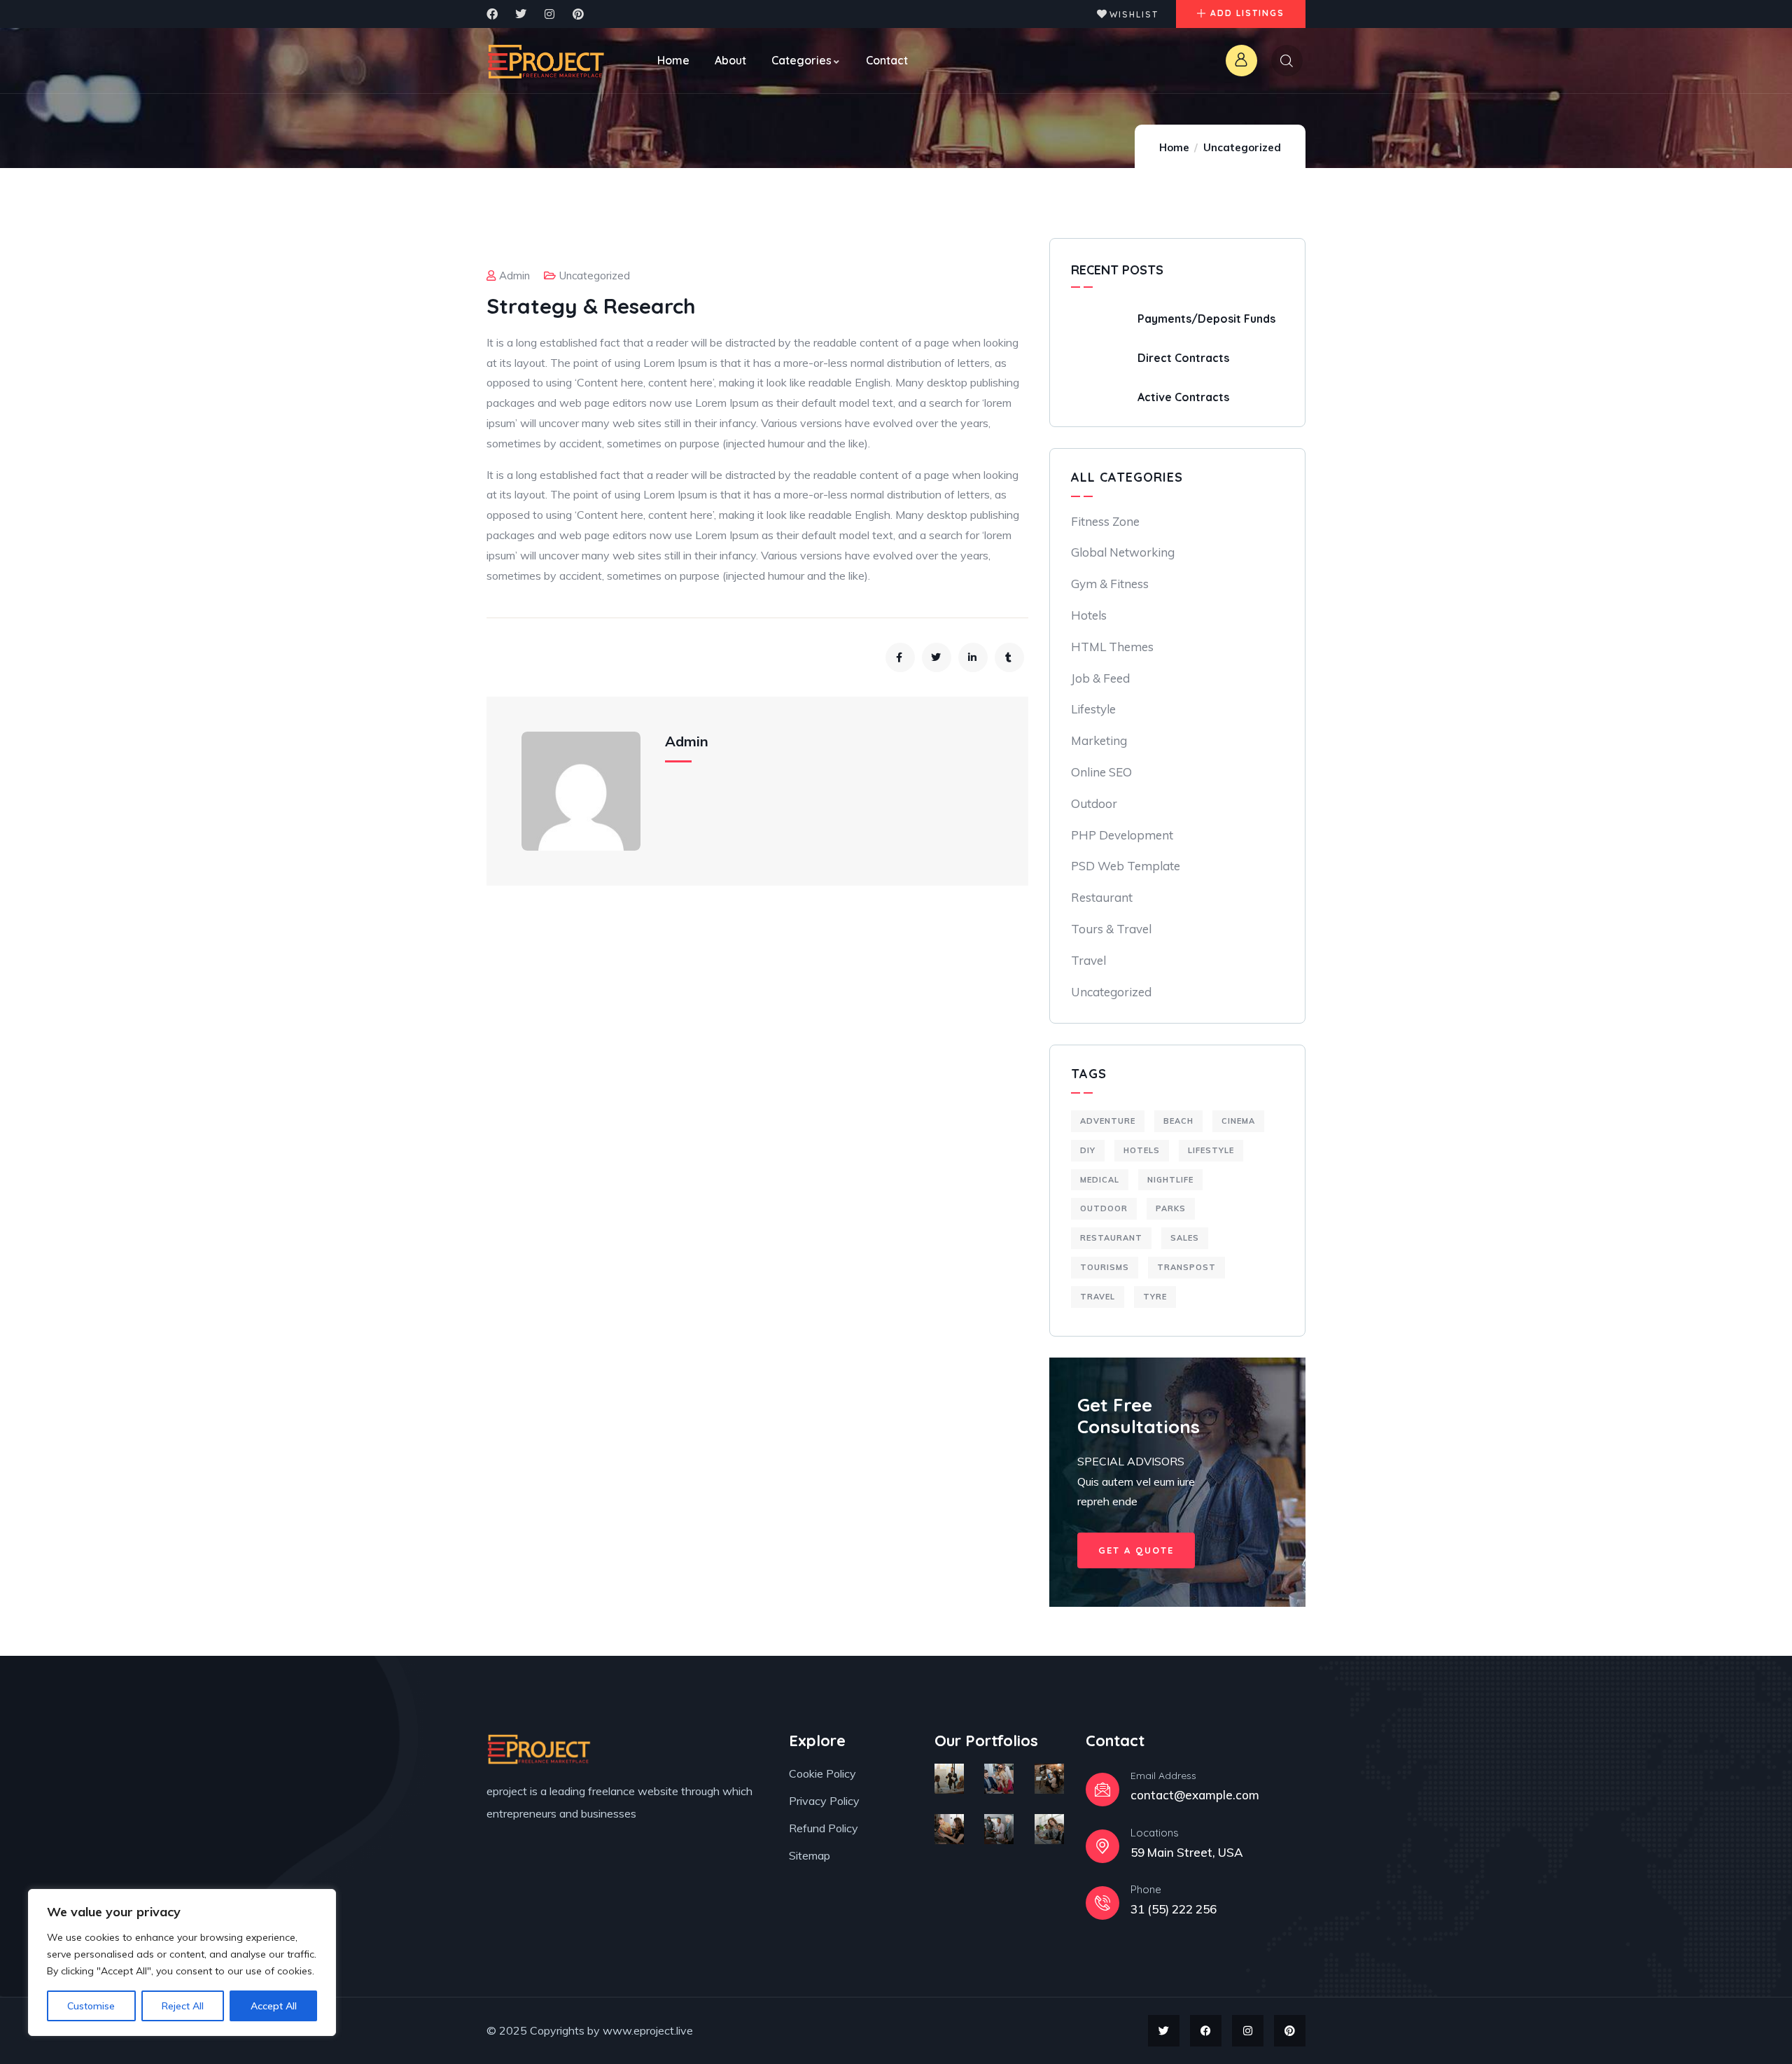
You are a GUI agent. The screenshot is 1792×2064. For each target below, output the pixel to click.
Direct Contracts (1183, 358)
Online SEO (1101, 772)
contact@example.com (1195, 1795)
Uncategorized (1242, 147)
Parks (1171, 1208)
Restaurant (1102, 897)
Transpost (1186, 1267)
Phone (1146, 1889)
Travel (1088, 960)
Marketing (1099, 740)
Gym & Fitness (1110, 584)
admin (514, 276)
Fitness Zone (1105, 521)
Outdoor (1094, 803)
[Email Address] (1102, 1790)
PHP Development (1122, 835)
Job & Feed (1100, 678)
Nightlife (1170, 1180)
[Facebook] (492, 14)
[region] (182, 1962)
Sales (1185, 1238)
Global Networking (1123, 552)
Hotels (1089, 615)
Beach (1178, 1121)
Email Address (1163, 1776)
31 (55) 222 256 (1174, 1909)
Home (1174, 147)
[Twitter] (521, 14)
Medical (1100, 1180)
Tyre (1155, 1297)
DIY (1088, 1150)
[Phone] (1102, 1903)
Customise (91, 2006)
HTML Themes (1112, 647)
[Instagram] (549, 14)
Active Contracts (1183, 397)
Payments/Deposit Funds (1206, 319)
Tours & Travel (1111, 929)
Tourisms (1105, 1267)
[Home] (546, 61)
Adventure (1108, 1121)
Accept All (274, 2006)
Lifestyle (1093, 709)
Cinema (1238, 1121)
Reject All (183, 2006)
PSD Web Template (1126, 866)
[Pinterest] (578, 14)
